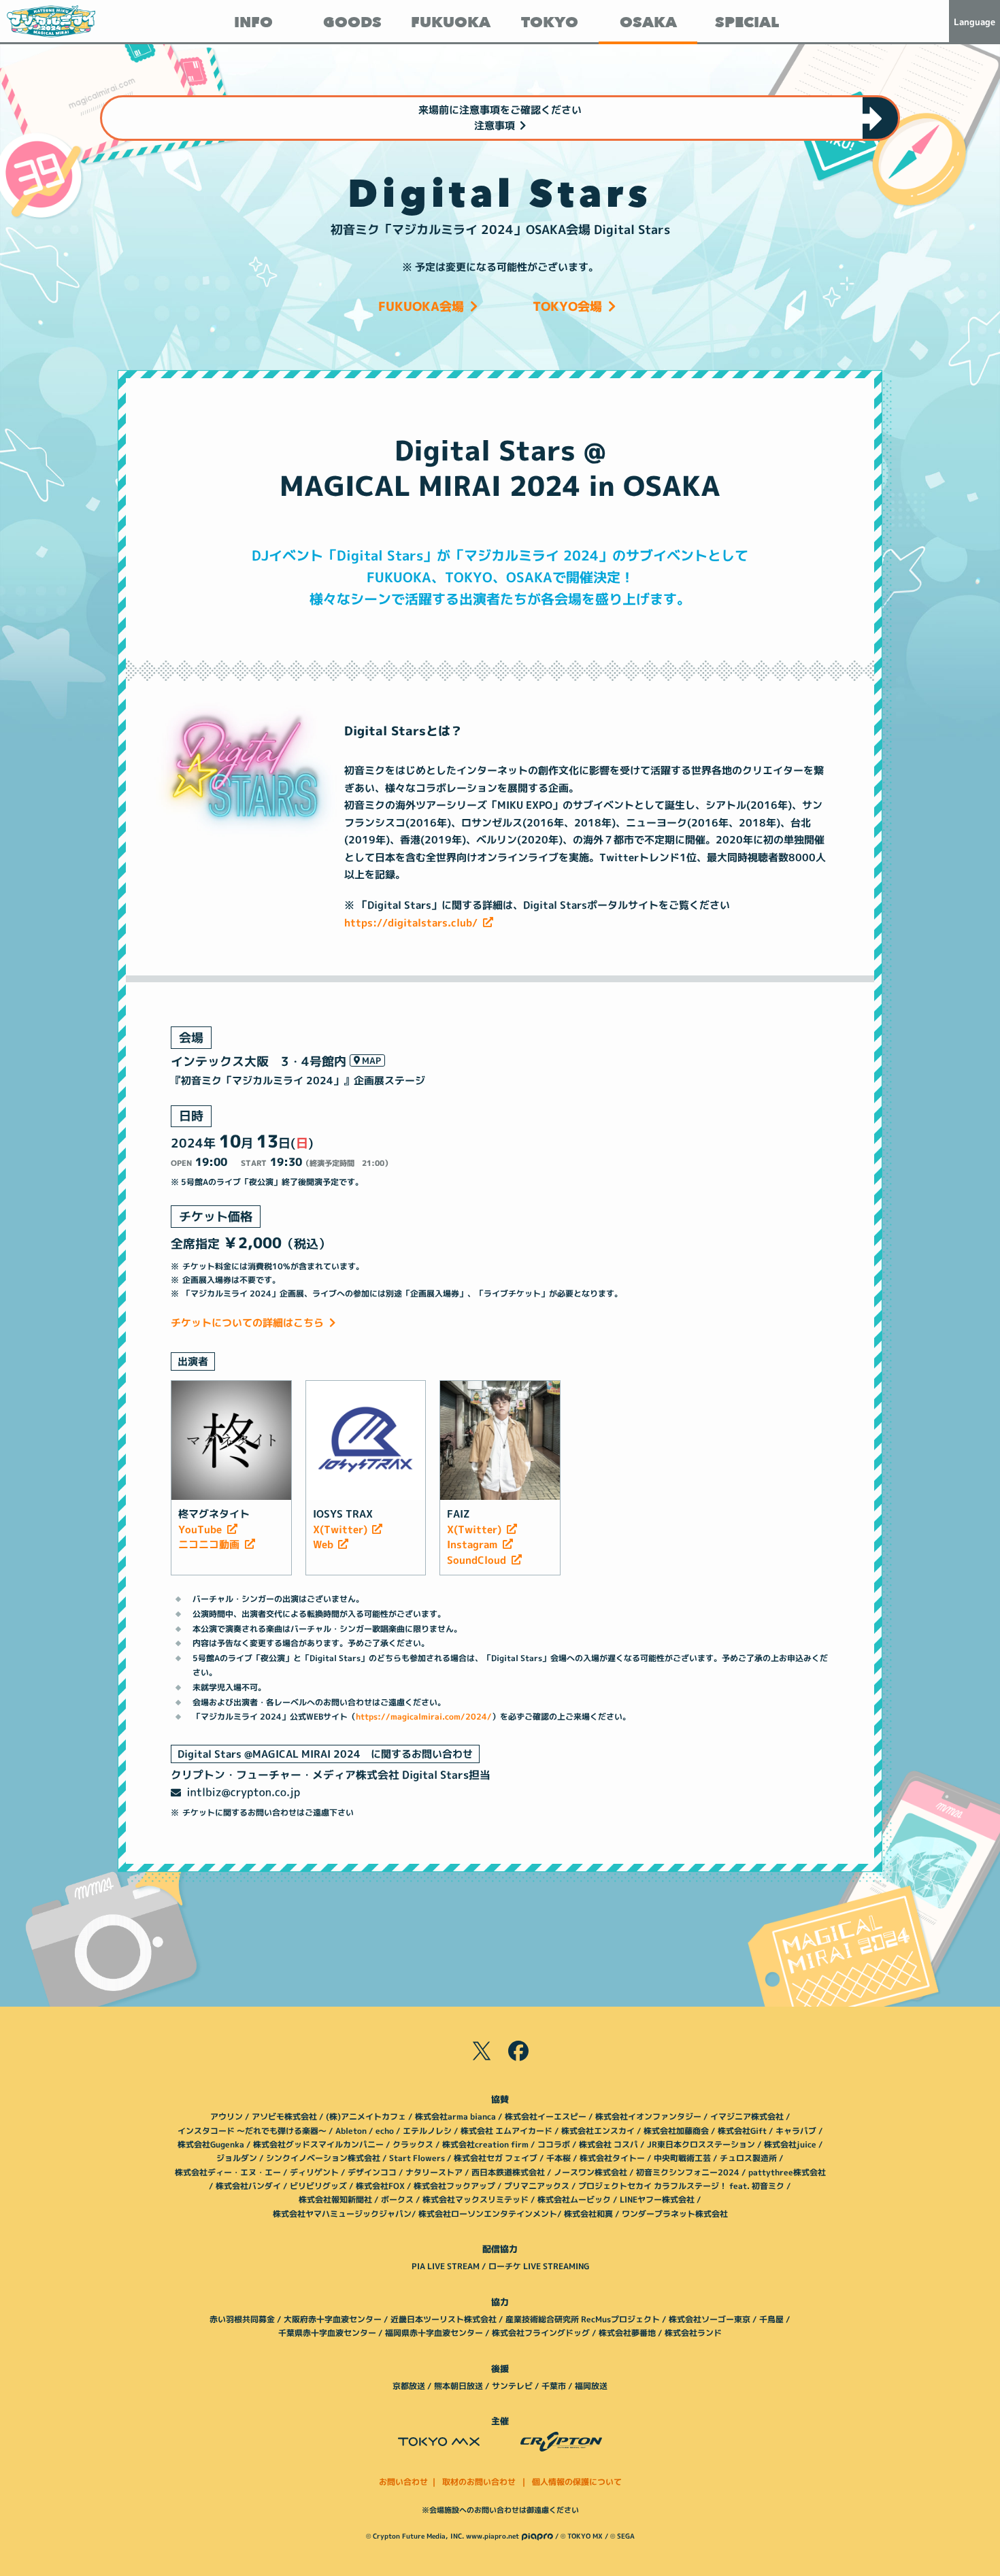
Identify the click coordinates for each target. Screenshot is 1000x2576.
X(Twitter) (340, 1529)
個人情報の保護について (577, 2482)
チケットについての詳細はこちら (247, 1323)
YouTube (200, 1529)
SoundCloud (477, 1560)
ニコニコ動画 (209, 1544)
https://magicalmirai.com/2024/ (424, 1717)
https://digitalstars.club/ (411, 923)
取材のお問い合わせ (479, 2482)
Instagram (472, 1544)
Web (323, 1544)
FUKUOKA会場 (421, 306)
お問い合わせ (403, 2482)
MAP (371, 1060)
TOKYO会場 (567, 306)
